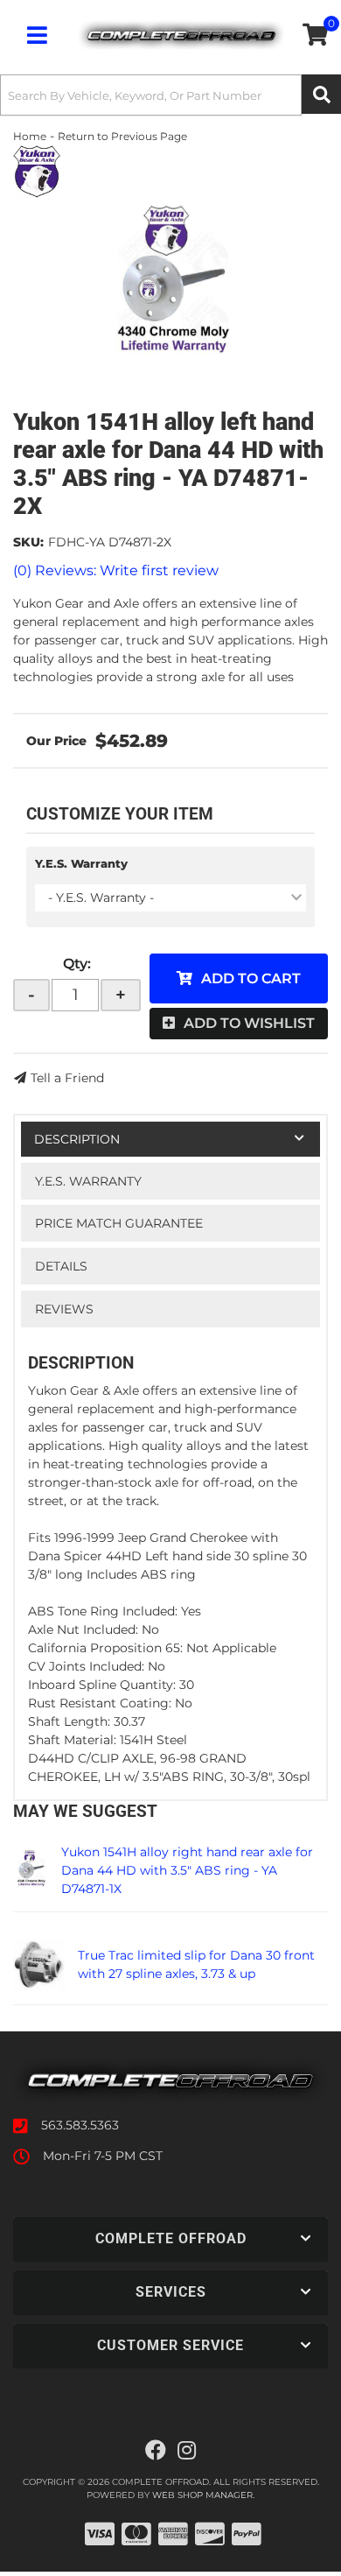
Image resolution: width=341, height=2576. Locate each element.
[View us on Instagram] (187, 2451)
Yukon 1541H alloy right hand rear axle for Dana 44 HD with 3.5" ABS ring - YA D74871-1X (187, 1870)
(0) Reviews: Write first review (116, 570)
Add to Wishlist (249, 1023)
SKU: (28, 542)
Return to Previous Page (122, 136)
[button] (170, 95)
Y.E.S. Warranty (81, 863)
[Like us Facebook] (156, 2451)
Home (30, 136)
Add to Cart (251, 978)
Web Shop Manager (202, 2495)
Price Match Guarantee (119, 1223)
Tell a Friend (67, 1078)
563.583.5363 (80, 2125)
